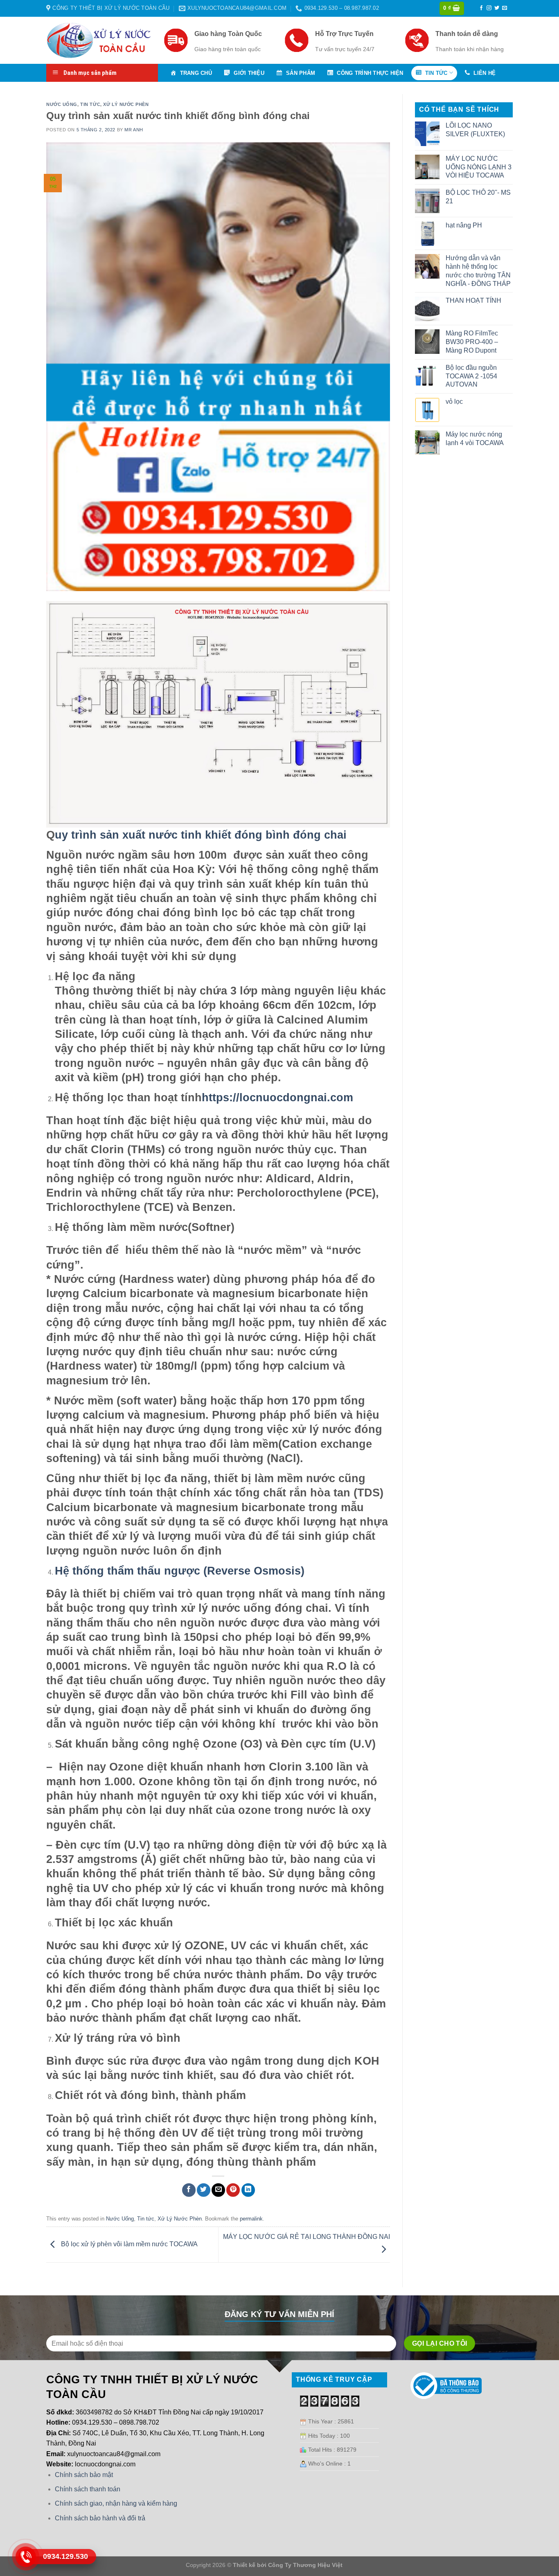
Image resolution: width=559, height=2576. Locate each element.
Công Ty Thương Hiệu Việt (305, 2565)
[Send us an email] (505, 8)
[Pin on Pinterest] (233, 2190)
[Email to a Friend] (218, 2190)
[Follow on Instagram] (489, 8)
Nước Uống (62, 104)
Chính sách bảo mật (84, 2475)
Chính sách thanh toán (88, 2489)
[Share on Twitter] (204, 2190)
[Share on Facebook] (189, 2190)
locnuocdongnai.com (105, 2464)
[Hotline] (26, 2557)
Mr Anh (134, 130)
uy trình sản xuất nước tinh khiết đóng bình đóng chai (201, 835)
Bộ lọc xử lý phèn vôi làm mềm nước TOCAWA (128, 2244)
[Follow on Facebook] (481, 8)
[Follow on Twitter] (497, 8)
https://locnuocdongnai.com (277, 1097)
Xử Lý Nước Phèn (126, 104)
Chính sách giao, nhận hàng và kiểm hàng (116, 2503)
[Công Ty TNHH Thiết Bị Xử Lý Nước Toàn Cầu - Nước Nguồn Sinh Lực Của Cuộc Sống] (99, 40)
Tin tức (90, 104)
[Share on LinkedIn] (248, 2190)
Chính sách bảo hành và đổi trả (100, 2518)
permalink (251, 2219)
